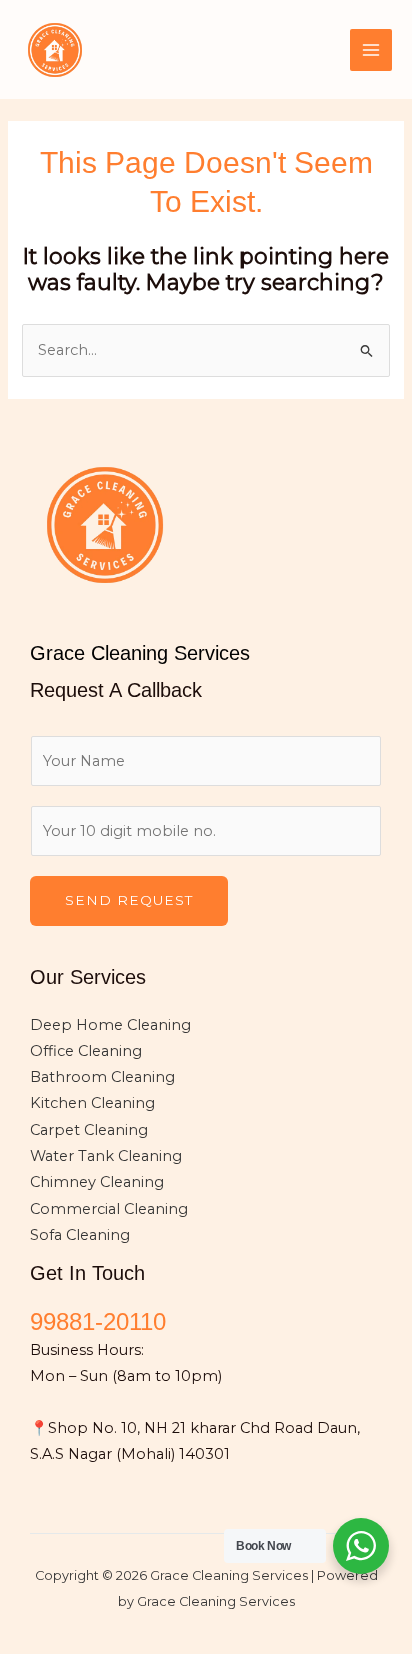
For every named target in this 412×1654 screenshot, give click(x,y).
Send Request (129, 900)
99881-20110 (98, 1322)
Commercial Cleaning (109, 1209)
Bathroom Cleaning (102, 1077)
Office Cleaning (86, 1051)
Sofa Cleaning (80, 1235)
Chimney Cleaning (97, 1182)
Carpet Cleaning (89, 1130)
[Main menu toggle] (371, 50)
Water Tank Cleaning (106, 1156)
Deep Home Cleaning (110, 1025)
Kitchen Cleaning (92, 1103)
